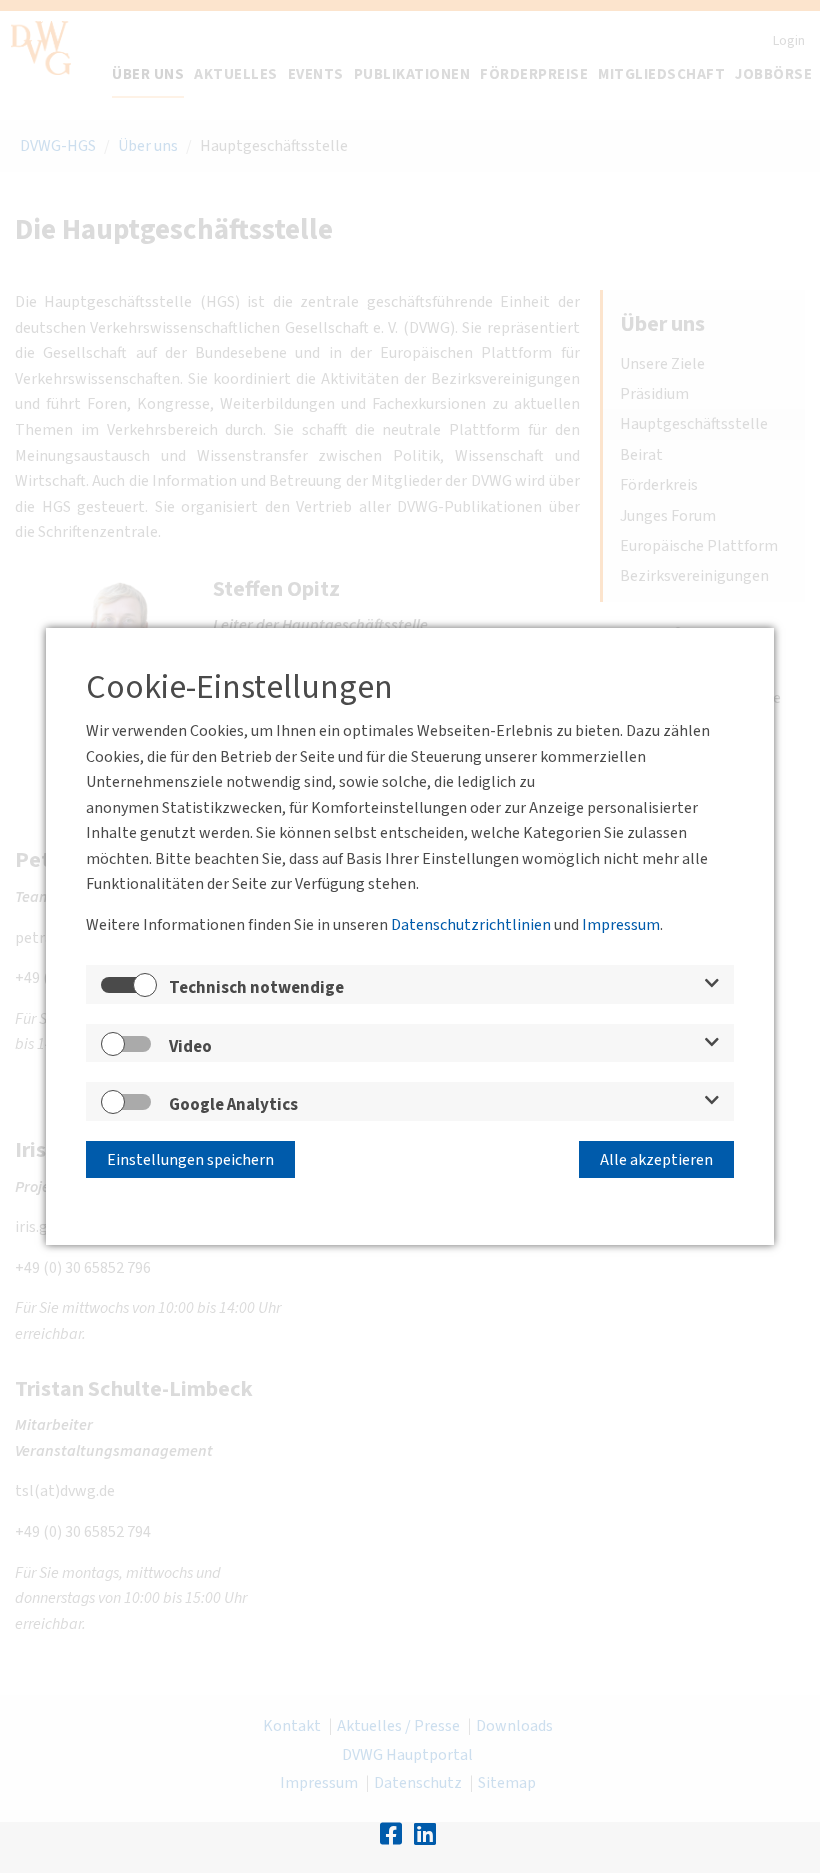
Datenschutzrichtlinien (471, 925)
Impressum (621, 925)
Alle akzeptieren (656, 1160)
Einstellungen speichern (190, 1160)
